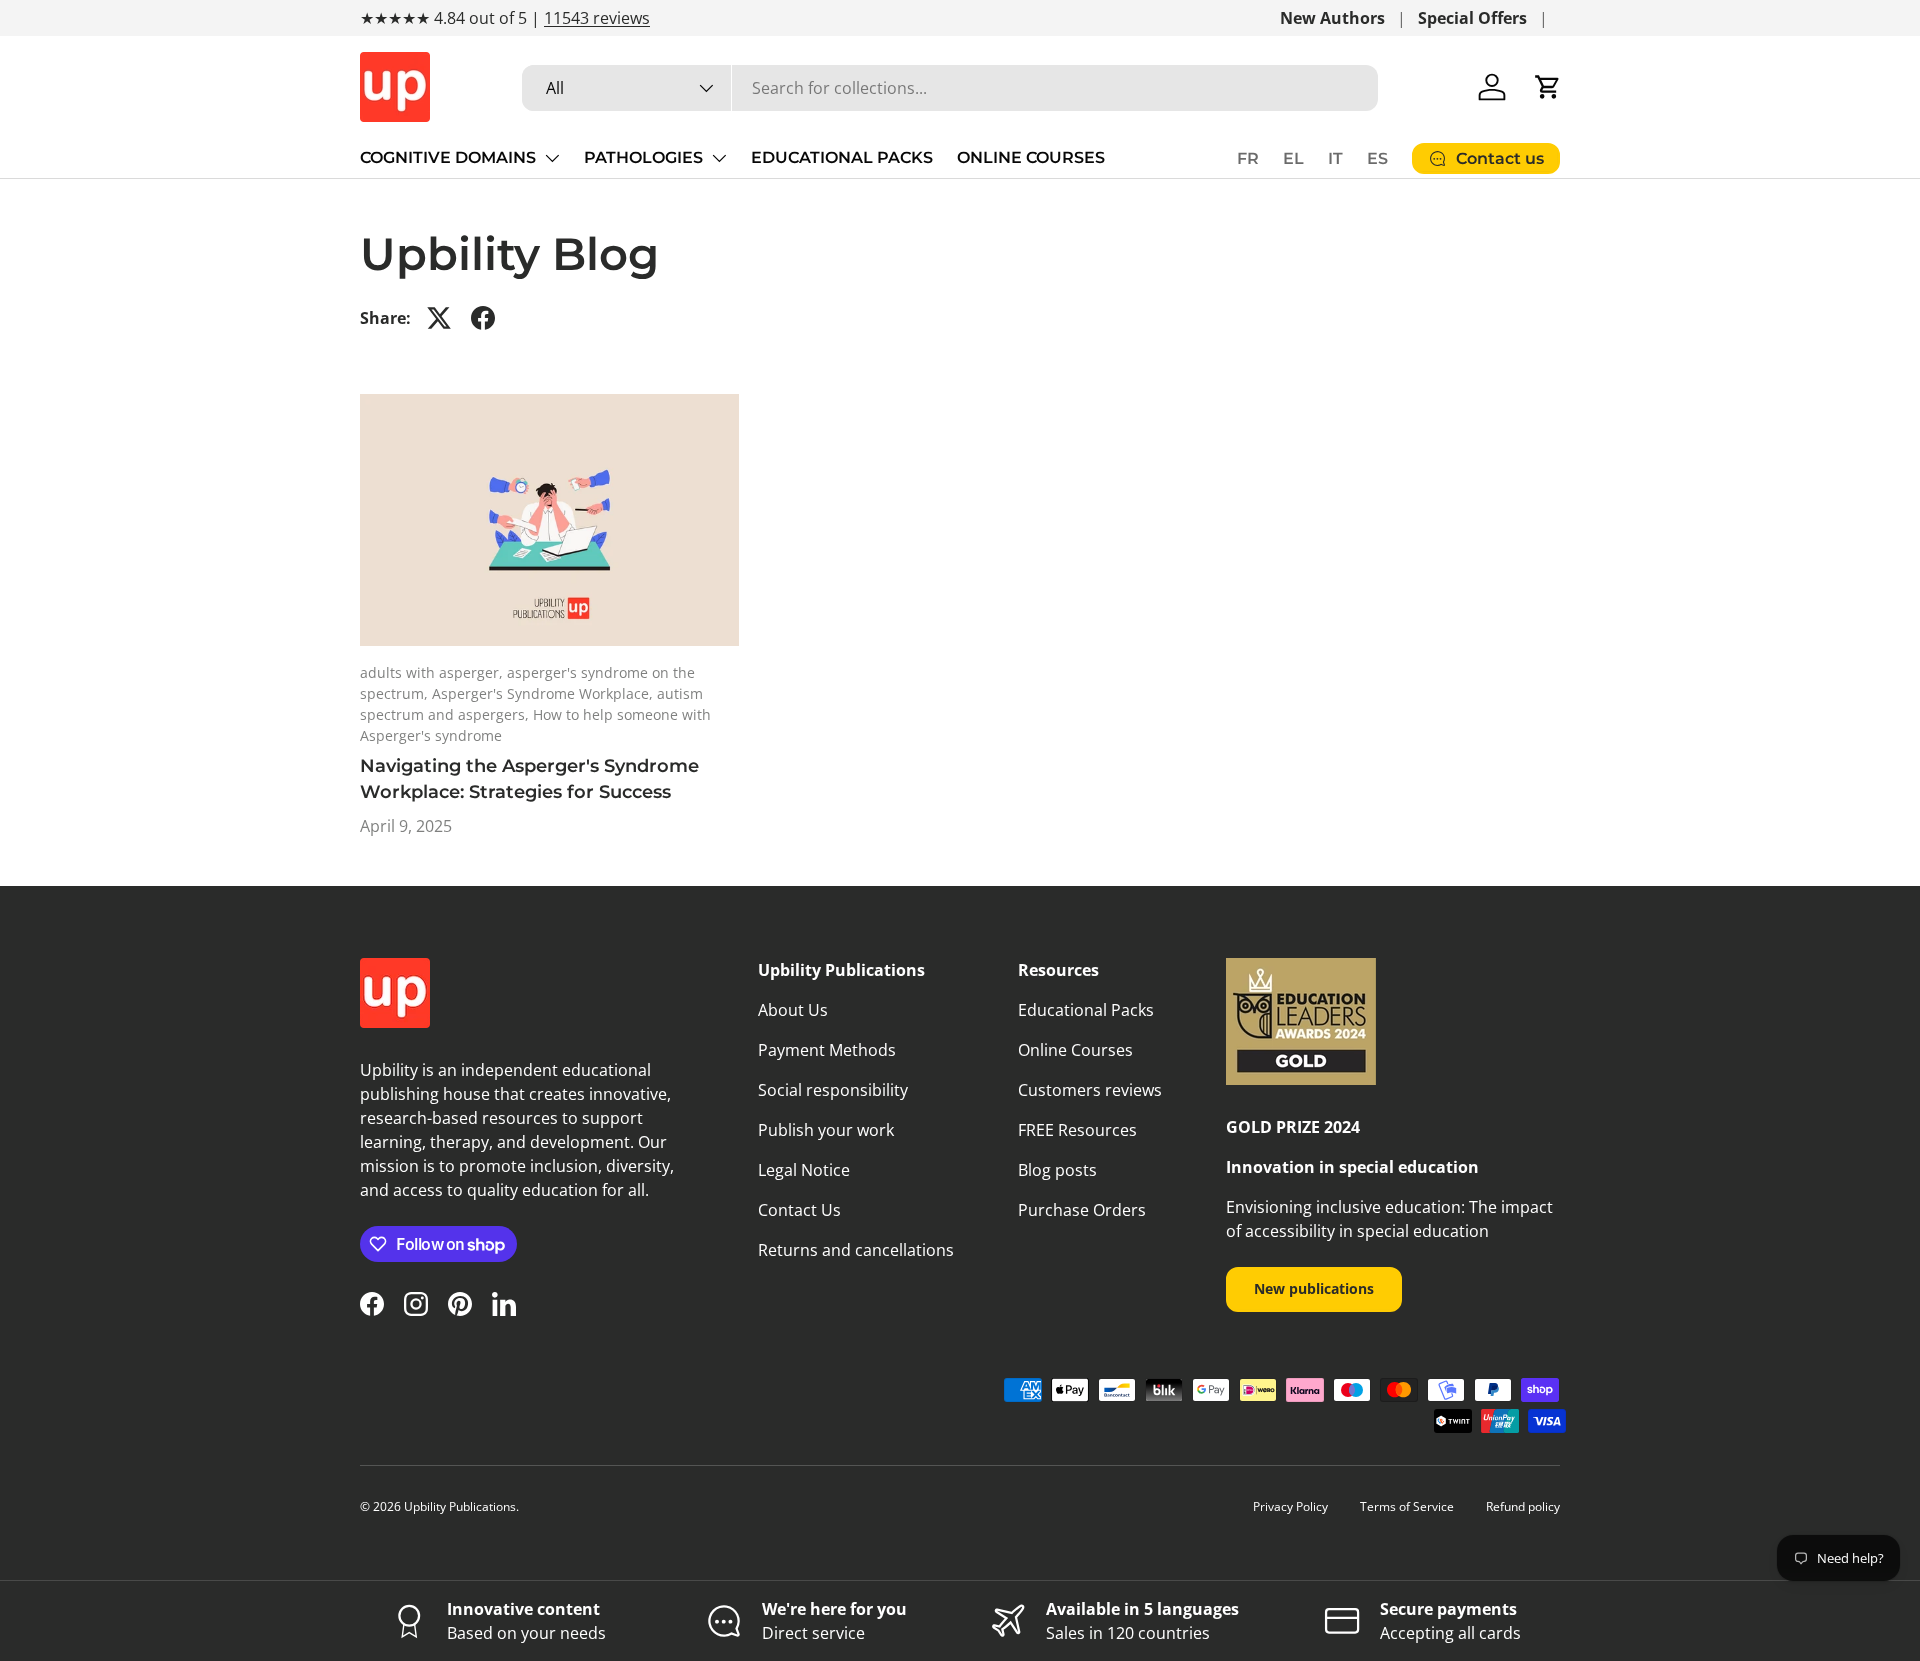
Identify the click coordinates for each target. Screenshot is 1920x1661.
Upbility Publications (460, 1506)
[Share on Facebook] (483, 318)
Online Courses (1075, 1050)
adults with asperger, (433, 672)
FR (1248, 158)
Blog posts (1057, 1170)
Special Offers (1472, 18)
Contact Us (799, 1210)
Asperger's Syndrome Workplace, (544, 693)
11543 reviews (597, 18)
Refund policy (1523, 1506)
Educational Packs (1086, 1010)
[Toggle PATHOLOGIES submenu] (719, 158)
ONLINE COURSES (1031, 157)
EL (1293, 158)
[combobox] (950, 88)
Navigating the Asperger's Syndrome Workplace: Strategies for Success (529, 778)
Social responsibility (833, 1090)
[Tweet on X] (439, 318)
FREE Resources (1077, 1130)
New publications (1314, 1288)
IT (1335, 158)
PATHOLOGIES (643, 157)
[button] (1548, 87)
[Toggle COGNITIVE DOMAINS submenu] (552, 158)
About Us (793, 1010)
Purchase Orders (1082, 1210)
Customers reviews (1090, 1090)
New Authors (1332, 18)
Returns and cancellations (856, 1250)
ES (1377, 158)
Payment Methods (827, 1050)
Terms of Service (1407, 1506)
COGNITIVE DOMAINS (448, 157)
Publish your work (826, 1130)
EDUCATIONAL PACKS (842, 157)
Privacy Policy (1290, 1506)
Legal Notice (804, 1170)
